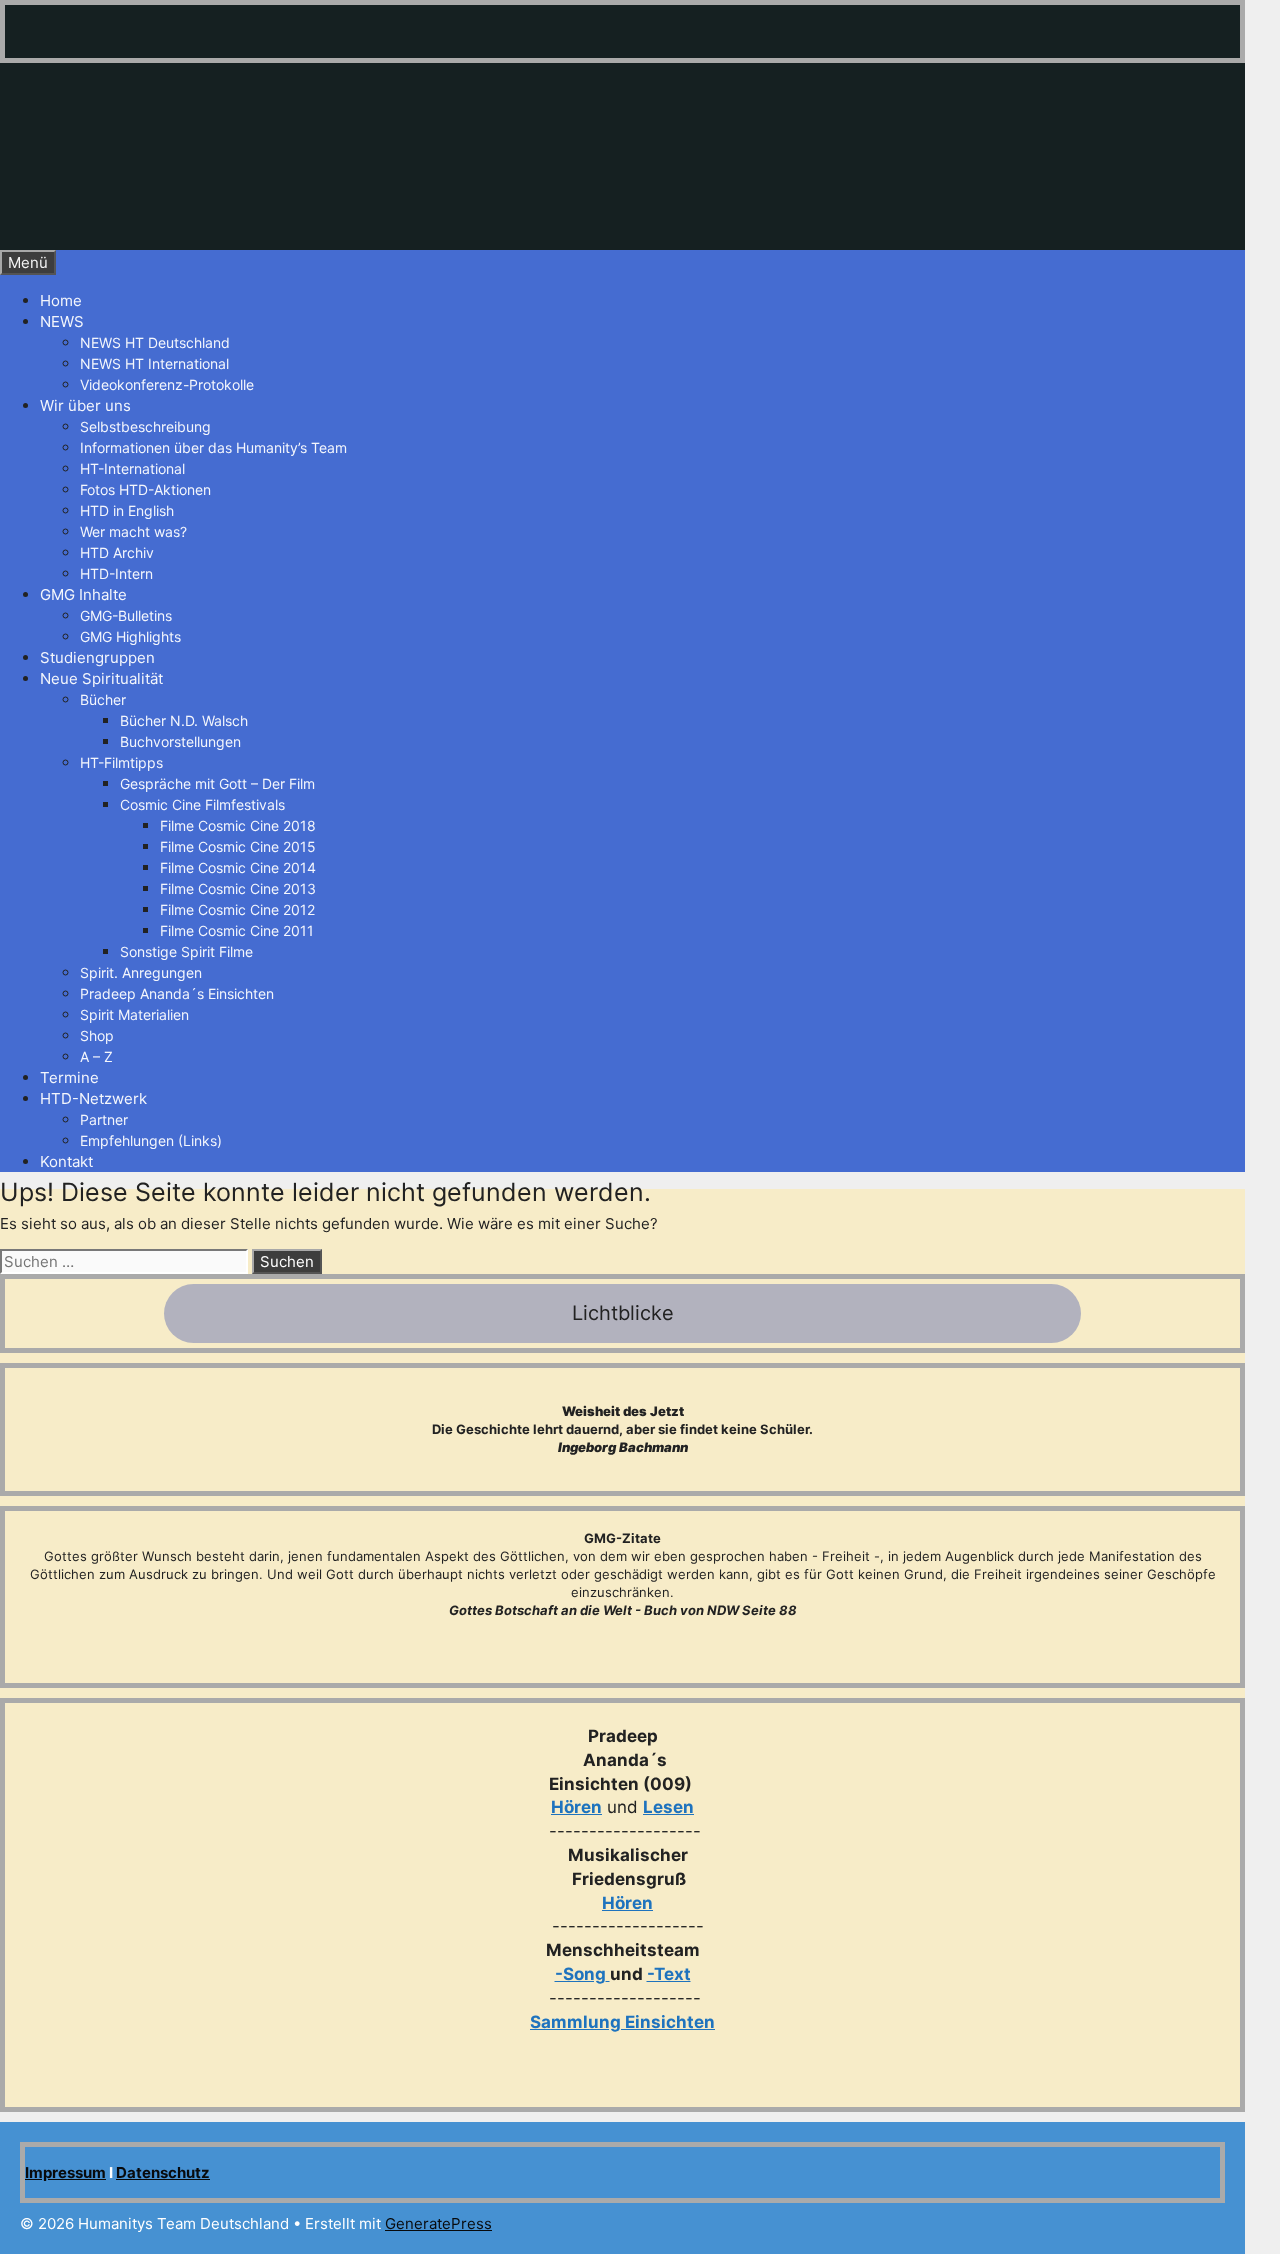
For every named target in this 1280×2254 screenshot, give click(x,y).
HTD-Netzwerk (93, 1098)
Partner (104, 1119)
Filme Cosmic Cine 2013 (238, 888)
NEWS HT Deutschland (155, 342)
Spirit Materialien (134, 1014)
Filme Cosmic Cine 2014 (238, 867)
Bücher (103, 699)
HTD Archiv (117, 552)
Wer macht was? (133, 531)
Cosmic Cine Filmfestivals (202, 804)
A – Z (96, 1056)
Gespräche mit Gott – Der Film (217, 783)
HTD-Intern (116, 573)
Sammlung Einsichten (622, 2022)
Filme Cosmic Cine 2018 (238, 825)
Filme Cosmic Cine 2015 (238, 846)
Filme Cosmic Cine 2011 (237, 930)
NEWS (62, 321)
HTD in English (127, 510)
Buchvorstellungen (180, 741)
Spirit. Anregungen (141, 972)
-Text (669, 1974)
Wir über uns (85, 405)
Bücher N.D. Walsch (184, 720)
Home (61, 300)
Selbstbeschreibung (145, 426)
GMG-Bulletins (126, 615)
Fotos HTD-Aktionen (145, 489)
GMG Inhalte (83, 594)
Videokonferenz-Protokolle (167, 384)
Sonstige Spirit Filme (186, 951)
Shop (97, 1035)
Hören (576, 1807)
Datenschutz (163, 2172)
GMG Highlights (130, 636)
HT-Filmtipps (121, 762)
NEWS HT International (154, 363)
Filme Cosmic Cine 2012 (237, 909)
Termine (69, 1077)
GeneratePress (438, 2223)
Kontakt (66, 1161)
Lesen (668, 1807)
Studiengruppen (97, 657)
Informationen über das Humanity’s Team (213, 447)
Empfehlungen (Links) (151, 1140)
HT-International (132, 468)
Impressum (65, 2172)
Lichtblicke (623, 1313)
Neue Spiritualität (101, 678)
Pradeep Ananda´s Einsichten (177, 993)
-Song (580, 1974)
